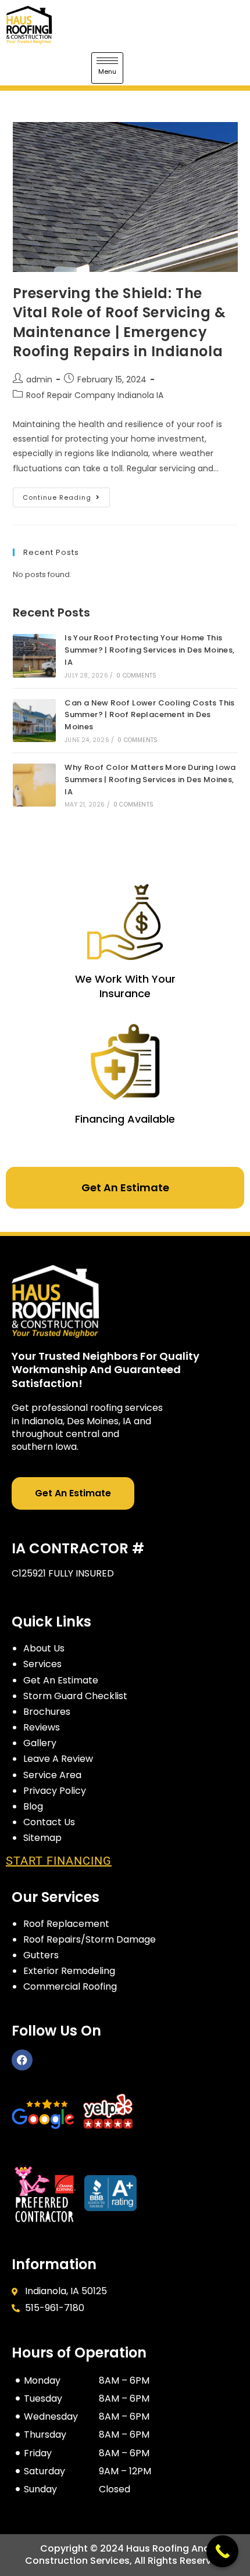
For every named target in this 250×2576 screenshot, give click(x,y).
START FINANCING (59, 1861)
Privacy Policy (55, 1791)
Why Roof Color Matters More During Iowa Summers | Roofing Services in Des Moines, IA (150, 780)
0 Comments (136, 676)
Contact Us (49, 1822)
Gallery (40, 1743)
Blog (33, 1806)
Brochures (47, 1712)
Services (42, 1664)
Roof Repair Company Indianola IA (95, 395)
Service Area (52, 1775)
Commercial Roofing (70, 1986)
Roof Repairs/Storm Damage (90, 1939)
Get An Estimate (125, 1187)
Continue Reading (66, 495)
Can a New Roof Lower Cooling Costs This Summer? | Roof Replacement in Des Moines (150, 715)
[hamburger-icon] (107, 68)
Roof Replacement (66, 1924)
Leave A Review (58, 1759)
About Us (44, 1648)
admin (39, 379)
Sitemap (42, 1838)
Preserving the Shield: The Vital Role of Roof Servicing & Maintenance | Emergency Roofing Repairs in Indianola (119, 323)
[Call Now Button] (222, 2551)
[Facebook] (22, 2060)
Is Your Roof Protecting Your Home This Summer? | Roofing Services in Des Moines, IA (149, 650)
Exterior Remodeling (69, 1971)
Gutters (41, 1955)
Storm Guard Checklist (75, 1696)
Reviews (42, 1727)
